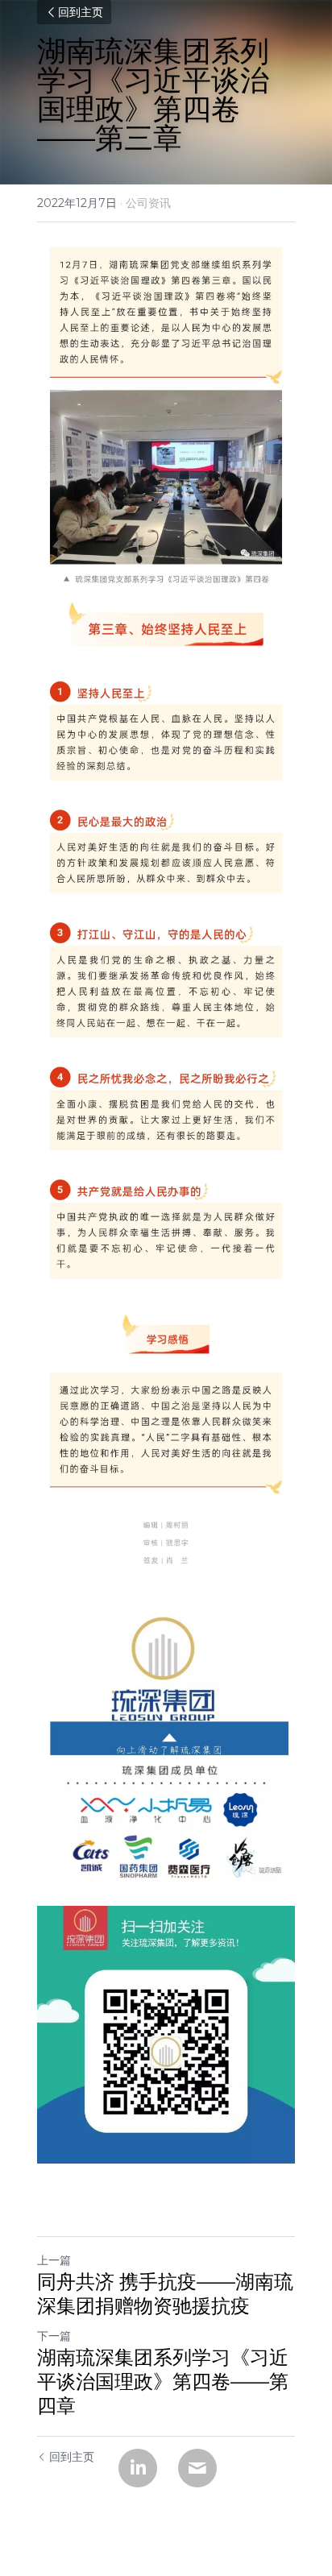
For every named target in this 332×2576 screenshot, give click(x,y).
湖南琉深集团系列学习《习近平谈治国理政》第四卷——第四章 (163, 2381)
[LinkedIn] (138, 2468)
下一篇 (54, 2336)
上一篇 (54, 2260)
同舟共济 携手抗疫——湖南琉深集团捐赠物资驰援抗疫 (165, 2294)
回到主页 (81, 12)
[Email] (197, 2468)
